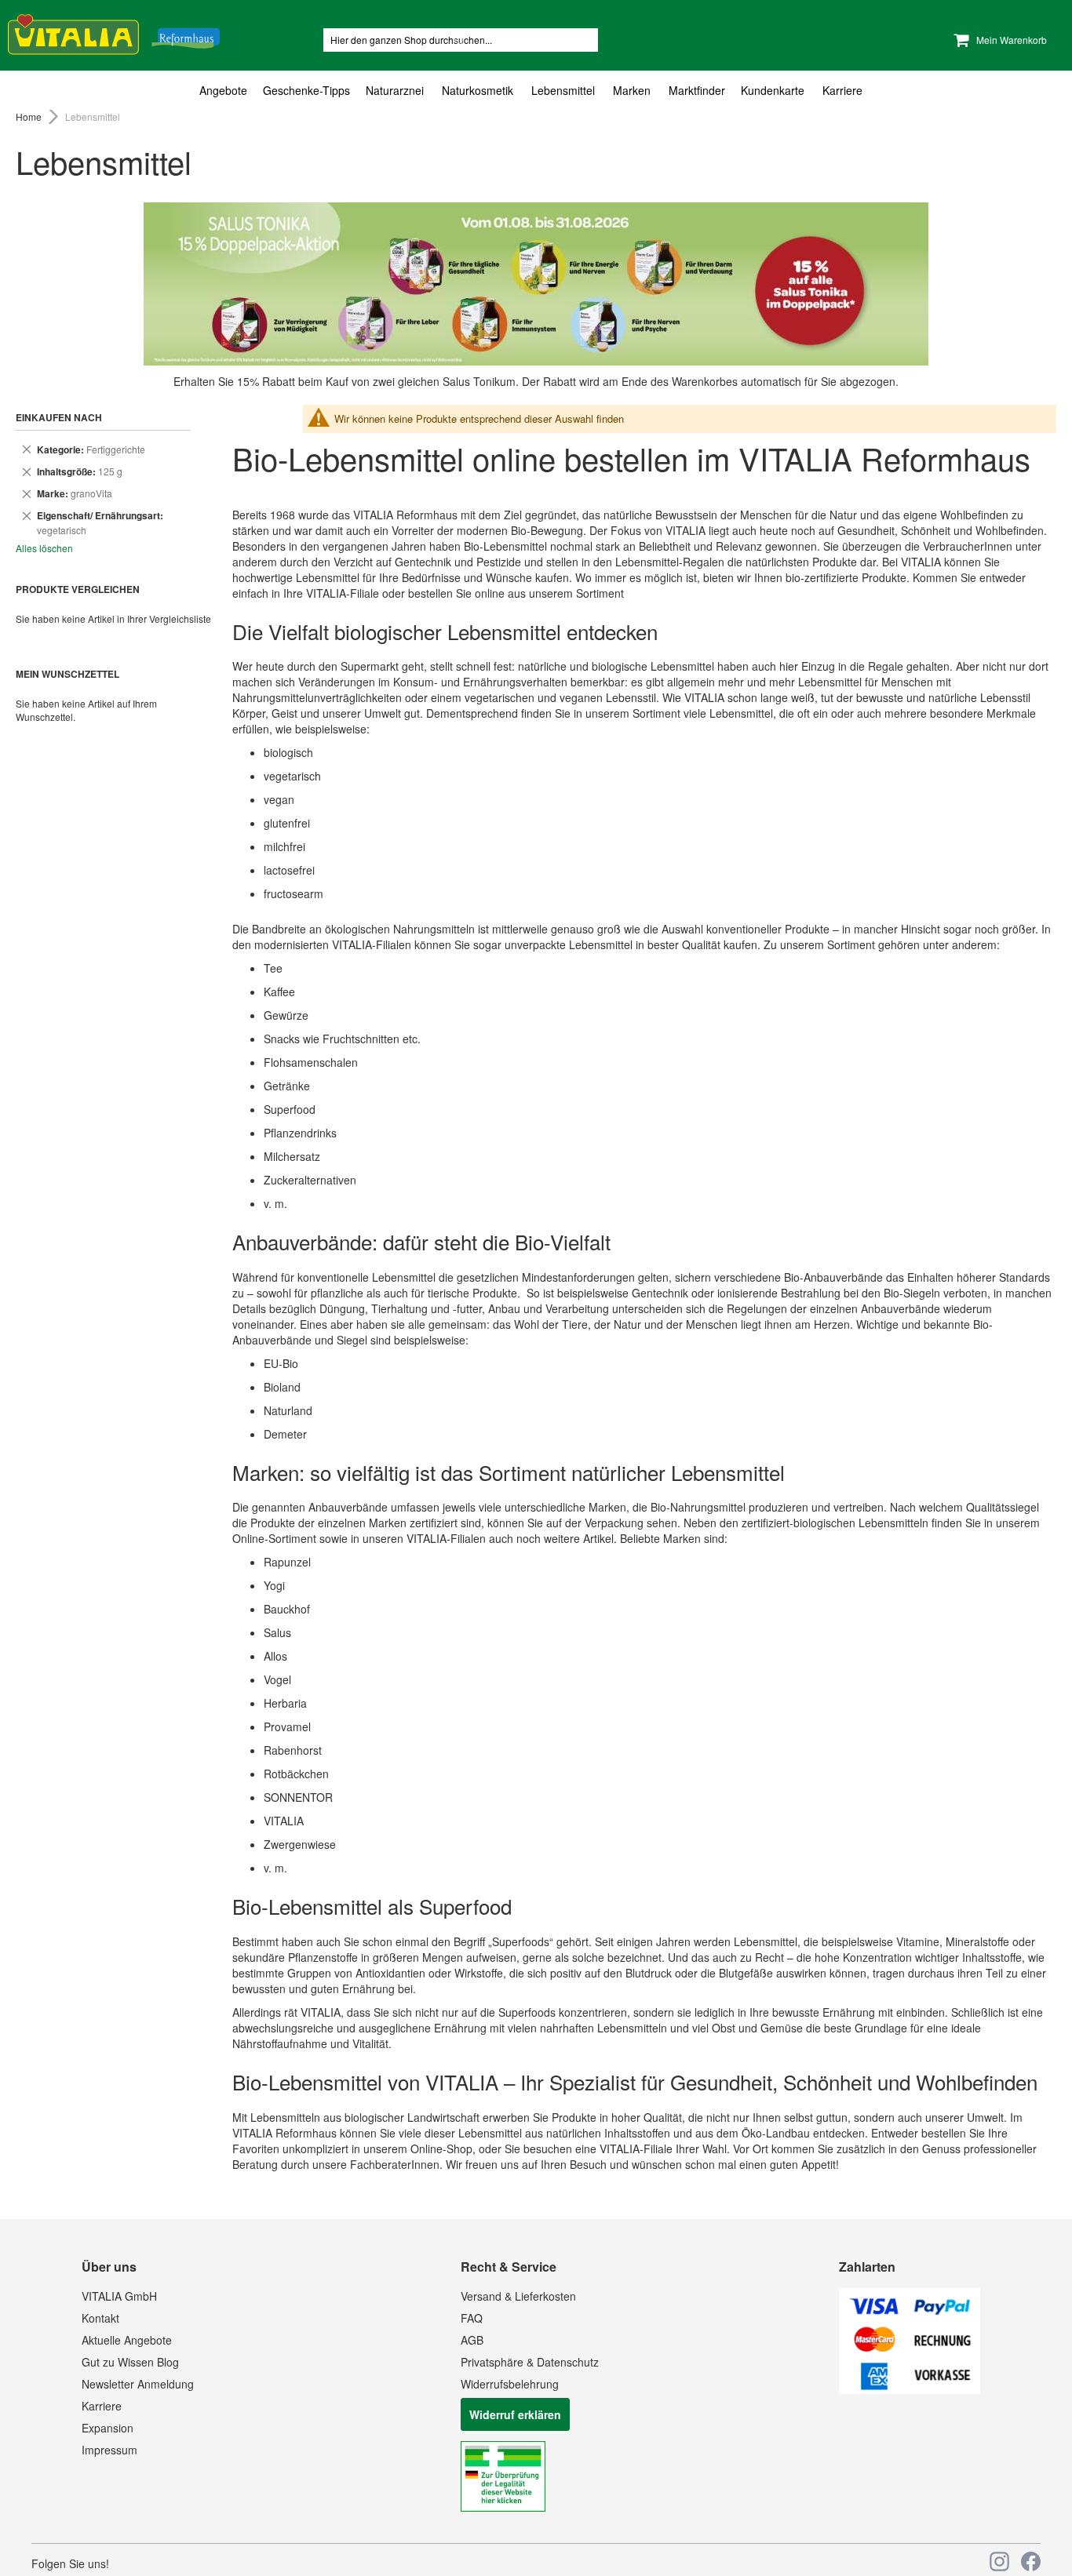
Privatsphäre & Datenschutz (530, 2362)
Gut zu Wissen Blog (130, 2362)
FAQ (472, 2318)
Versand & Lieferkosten (518, 2296)
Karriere (102, 2406)
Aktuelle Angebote (127, 2340)
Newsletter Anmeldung (138, 2384)
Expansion (108, 2428)
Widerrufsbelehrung (510, 2384)
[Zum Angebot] (536, 284)
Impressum (109, 2450)
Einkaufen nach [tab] (59, 417)
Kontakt (100, 2318)
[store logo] (114, 32)
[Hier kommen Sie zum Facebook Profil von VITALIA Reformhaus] (1031, 2561)
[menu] (536, 91)
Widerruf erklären (515, 2414)
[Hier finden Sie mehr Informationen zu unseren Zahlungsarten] (910, 2389)
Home (30, 116)
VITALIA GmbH (119, 2296)
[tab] (536, 91)
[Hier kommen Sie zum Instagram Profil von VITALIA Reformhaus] (999, 2561)
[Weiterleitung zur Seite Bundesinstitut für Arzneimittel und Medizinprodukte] (503, 2507)
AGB (472, 2340)
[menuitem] (227, 90)
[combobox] (461, 40)
